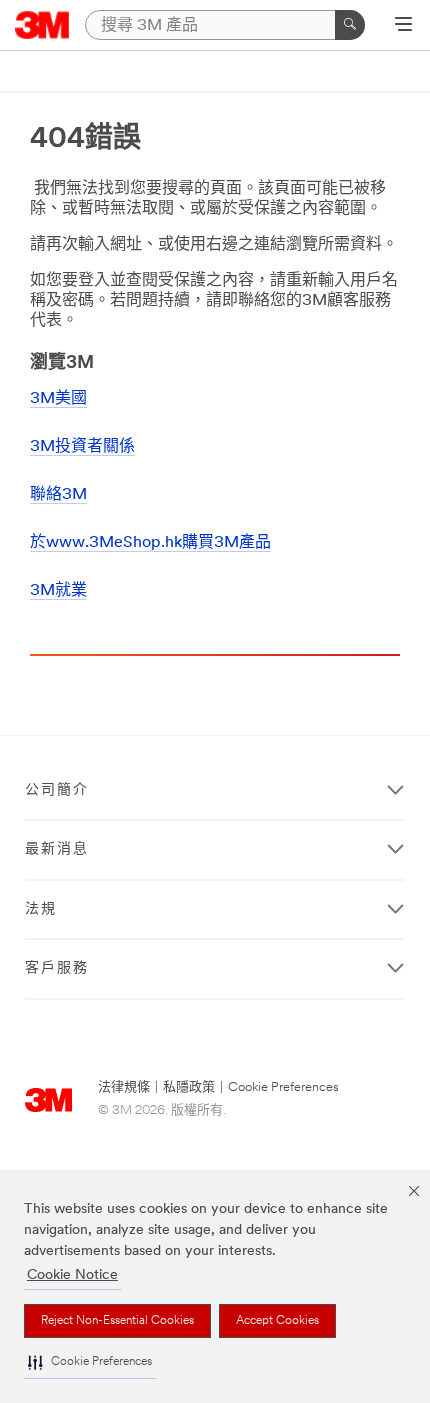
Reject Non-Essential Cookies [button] (117, 1321)
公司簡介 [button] (57, 790)
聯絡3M (58, 495)
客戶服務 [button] (57, 968)
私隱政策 (189, 1087)
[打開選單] (403, 26)
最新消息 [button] (57, 849)
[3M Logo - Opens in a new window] (42, 25)
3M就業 (58, 591)
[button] (90, 1362)
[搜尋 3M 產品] (350, 25)
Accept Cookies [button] (277, 1321)
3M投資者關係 (82, 447)
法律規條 (124, 1087)
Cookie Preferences (283, 1087)
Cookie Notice (72, 1275)
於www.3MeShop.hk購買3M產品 (150, 543)
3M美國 (58, 399)
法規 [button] (41, 909)
